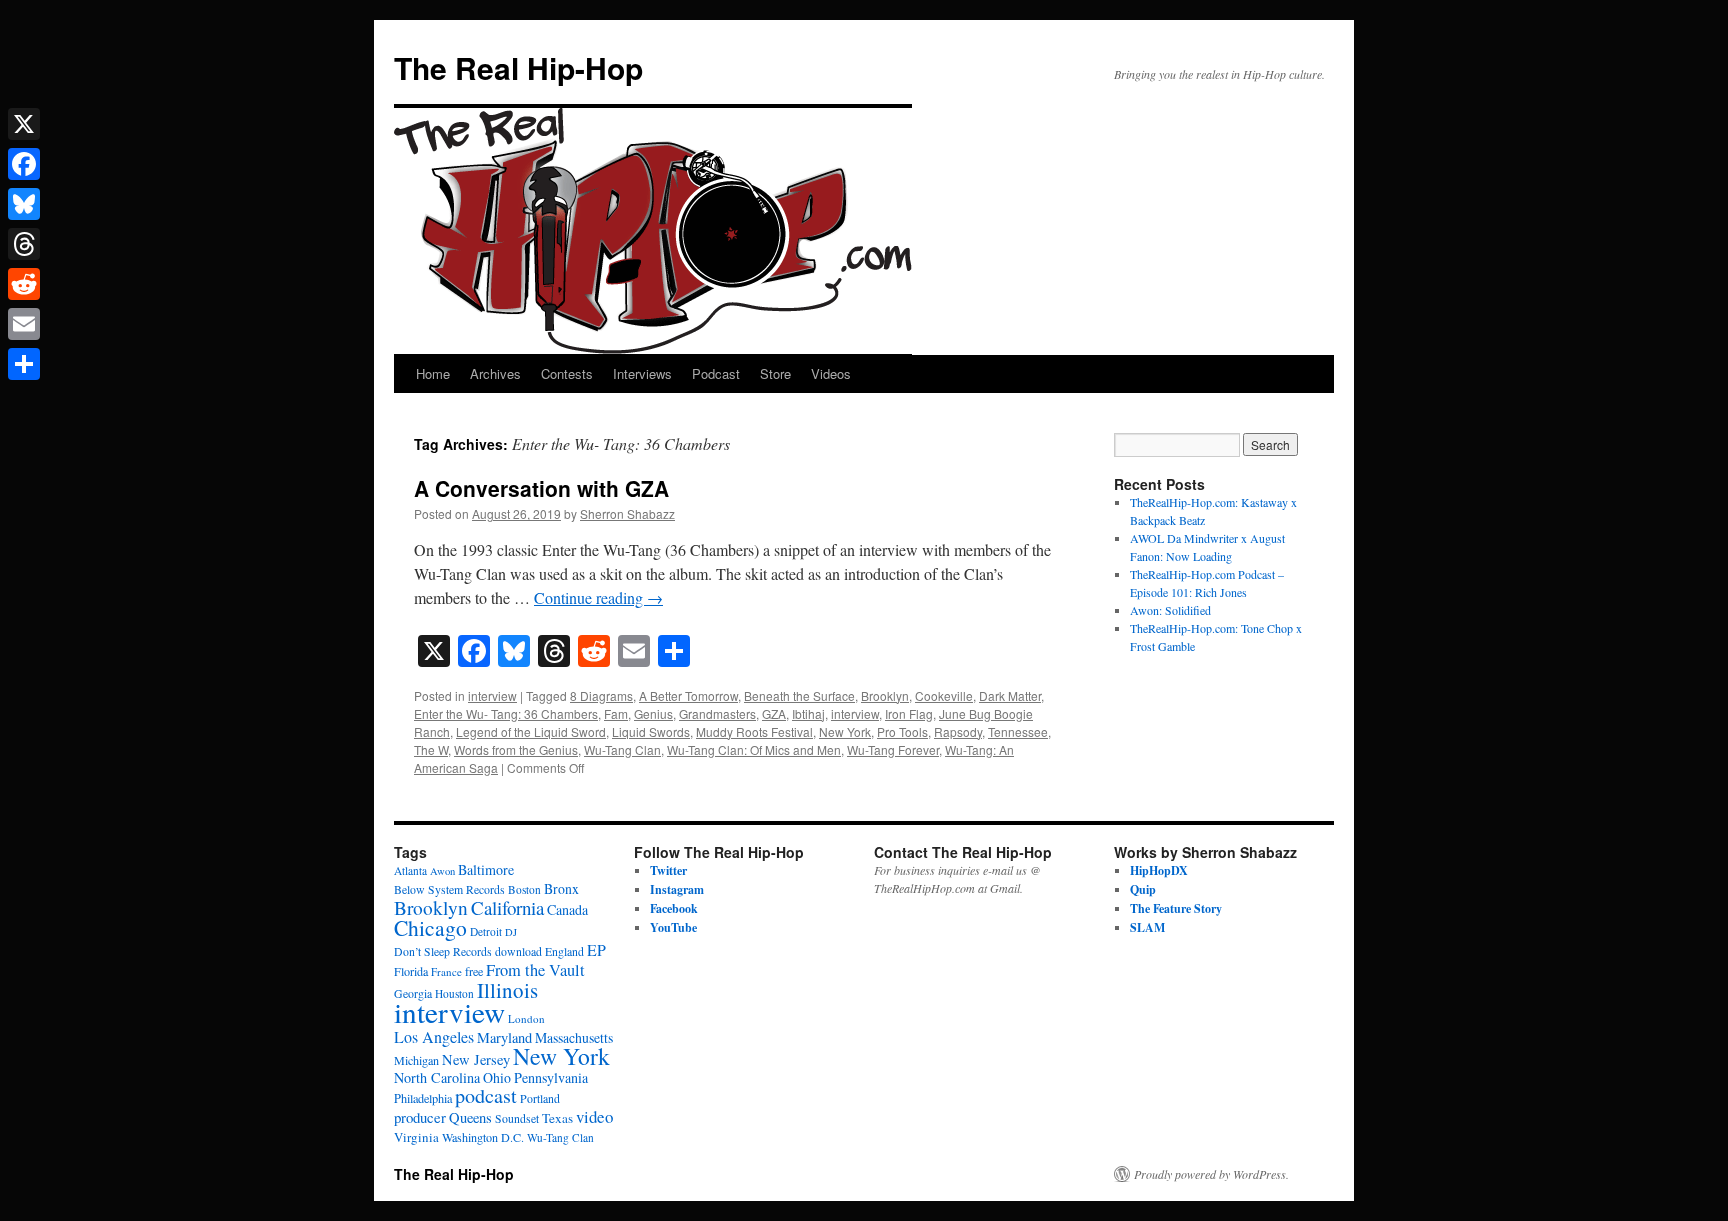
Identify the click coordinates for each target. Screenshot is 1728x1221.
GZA (774, 713)
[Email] (24, 324)
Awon (442, 871)
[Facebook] (24, 164)
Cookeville (944, 695)
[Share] (24, 364)
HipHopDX (1159, 870)
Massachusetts (574, 1037)
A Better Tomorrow (688, 695)
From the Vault (535, 970)
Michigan (416, 1060)
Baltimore (486, 869)
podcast (486, 1095)
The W (431, 749)
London (526, 1018)
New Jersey (476, 1059)
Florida (411, 971)
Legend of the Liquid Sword (531, 731)
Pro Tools (902, 731)
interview (492, 695)
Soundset (517, 1118)
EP (596, 949)
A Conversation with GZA (541, 488)
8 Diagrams (601, 695)
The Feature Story (1176, 908)
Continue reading (598, 597)
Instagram (677, 889)
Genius (653, 713)
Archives (495, 373)
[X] (24, 124)
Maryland (504, 1037)
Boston (524, 889)
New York (845, 731)
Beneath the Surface (799, 695)
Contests (567, 373)
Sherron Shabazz (627, 513)
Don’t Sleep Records (443, 951)
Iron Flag (909, 713)
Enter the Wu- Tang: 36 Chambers (506, 713)
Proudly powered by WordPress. (1211, 1174)
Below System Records (449, 889)
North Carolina (437, 1077)
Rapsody (958, 731)
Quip (1143, 889)
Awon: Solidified (1170, 610)
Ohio (497, 1077)
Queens (470, 1117)
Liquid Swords (651, 731)
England (564, 951)
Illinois (507, 990)
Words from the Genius (516, 749)
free (474, 971)
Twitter (668, 870)
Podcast (716, 373)
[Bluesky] (24, 204)
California (507, 907)
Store (775, 373)
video (594, 1116)
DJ (511, 932)
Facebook (674, 908)
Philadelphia (423, 1098)
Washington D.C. (483, 1137)
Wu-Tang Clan (622, 749)
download (518, 951)
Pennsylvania (551, 1077)
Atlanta (410, 870)
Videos (831, 373)
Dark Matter (1010, 695)
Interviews (642, 373)
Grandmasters (717, 713)
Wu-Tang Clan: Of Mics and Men (754, 749)
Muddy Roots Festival (754, 731)
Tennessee (1018, 731)
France (446, 971)
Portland (540, 1098)
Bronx (561, 888)
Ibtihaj (808, 713)
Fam (616, 713)
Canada (567, 909)
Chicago (430, 927)
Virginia (416, 1137)
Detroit (486, 931)
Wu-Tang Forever (893, 749)
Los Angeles (434, 1036)
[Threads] (24, 244)
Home (433, 373)
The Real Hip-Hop (518, 67)
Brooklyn (885, 695)
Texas (557, 1118)
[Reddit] (24, 284)
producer (420, 1117)
